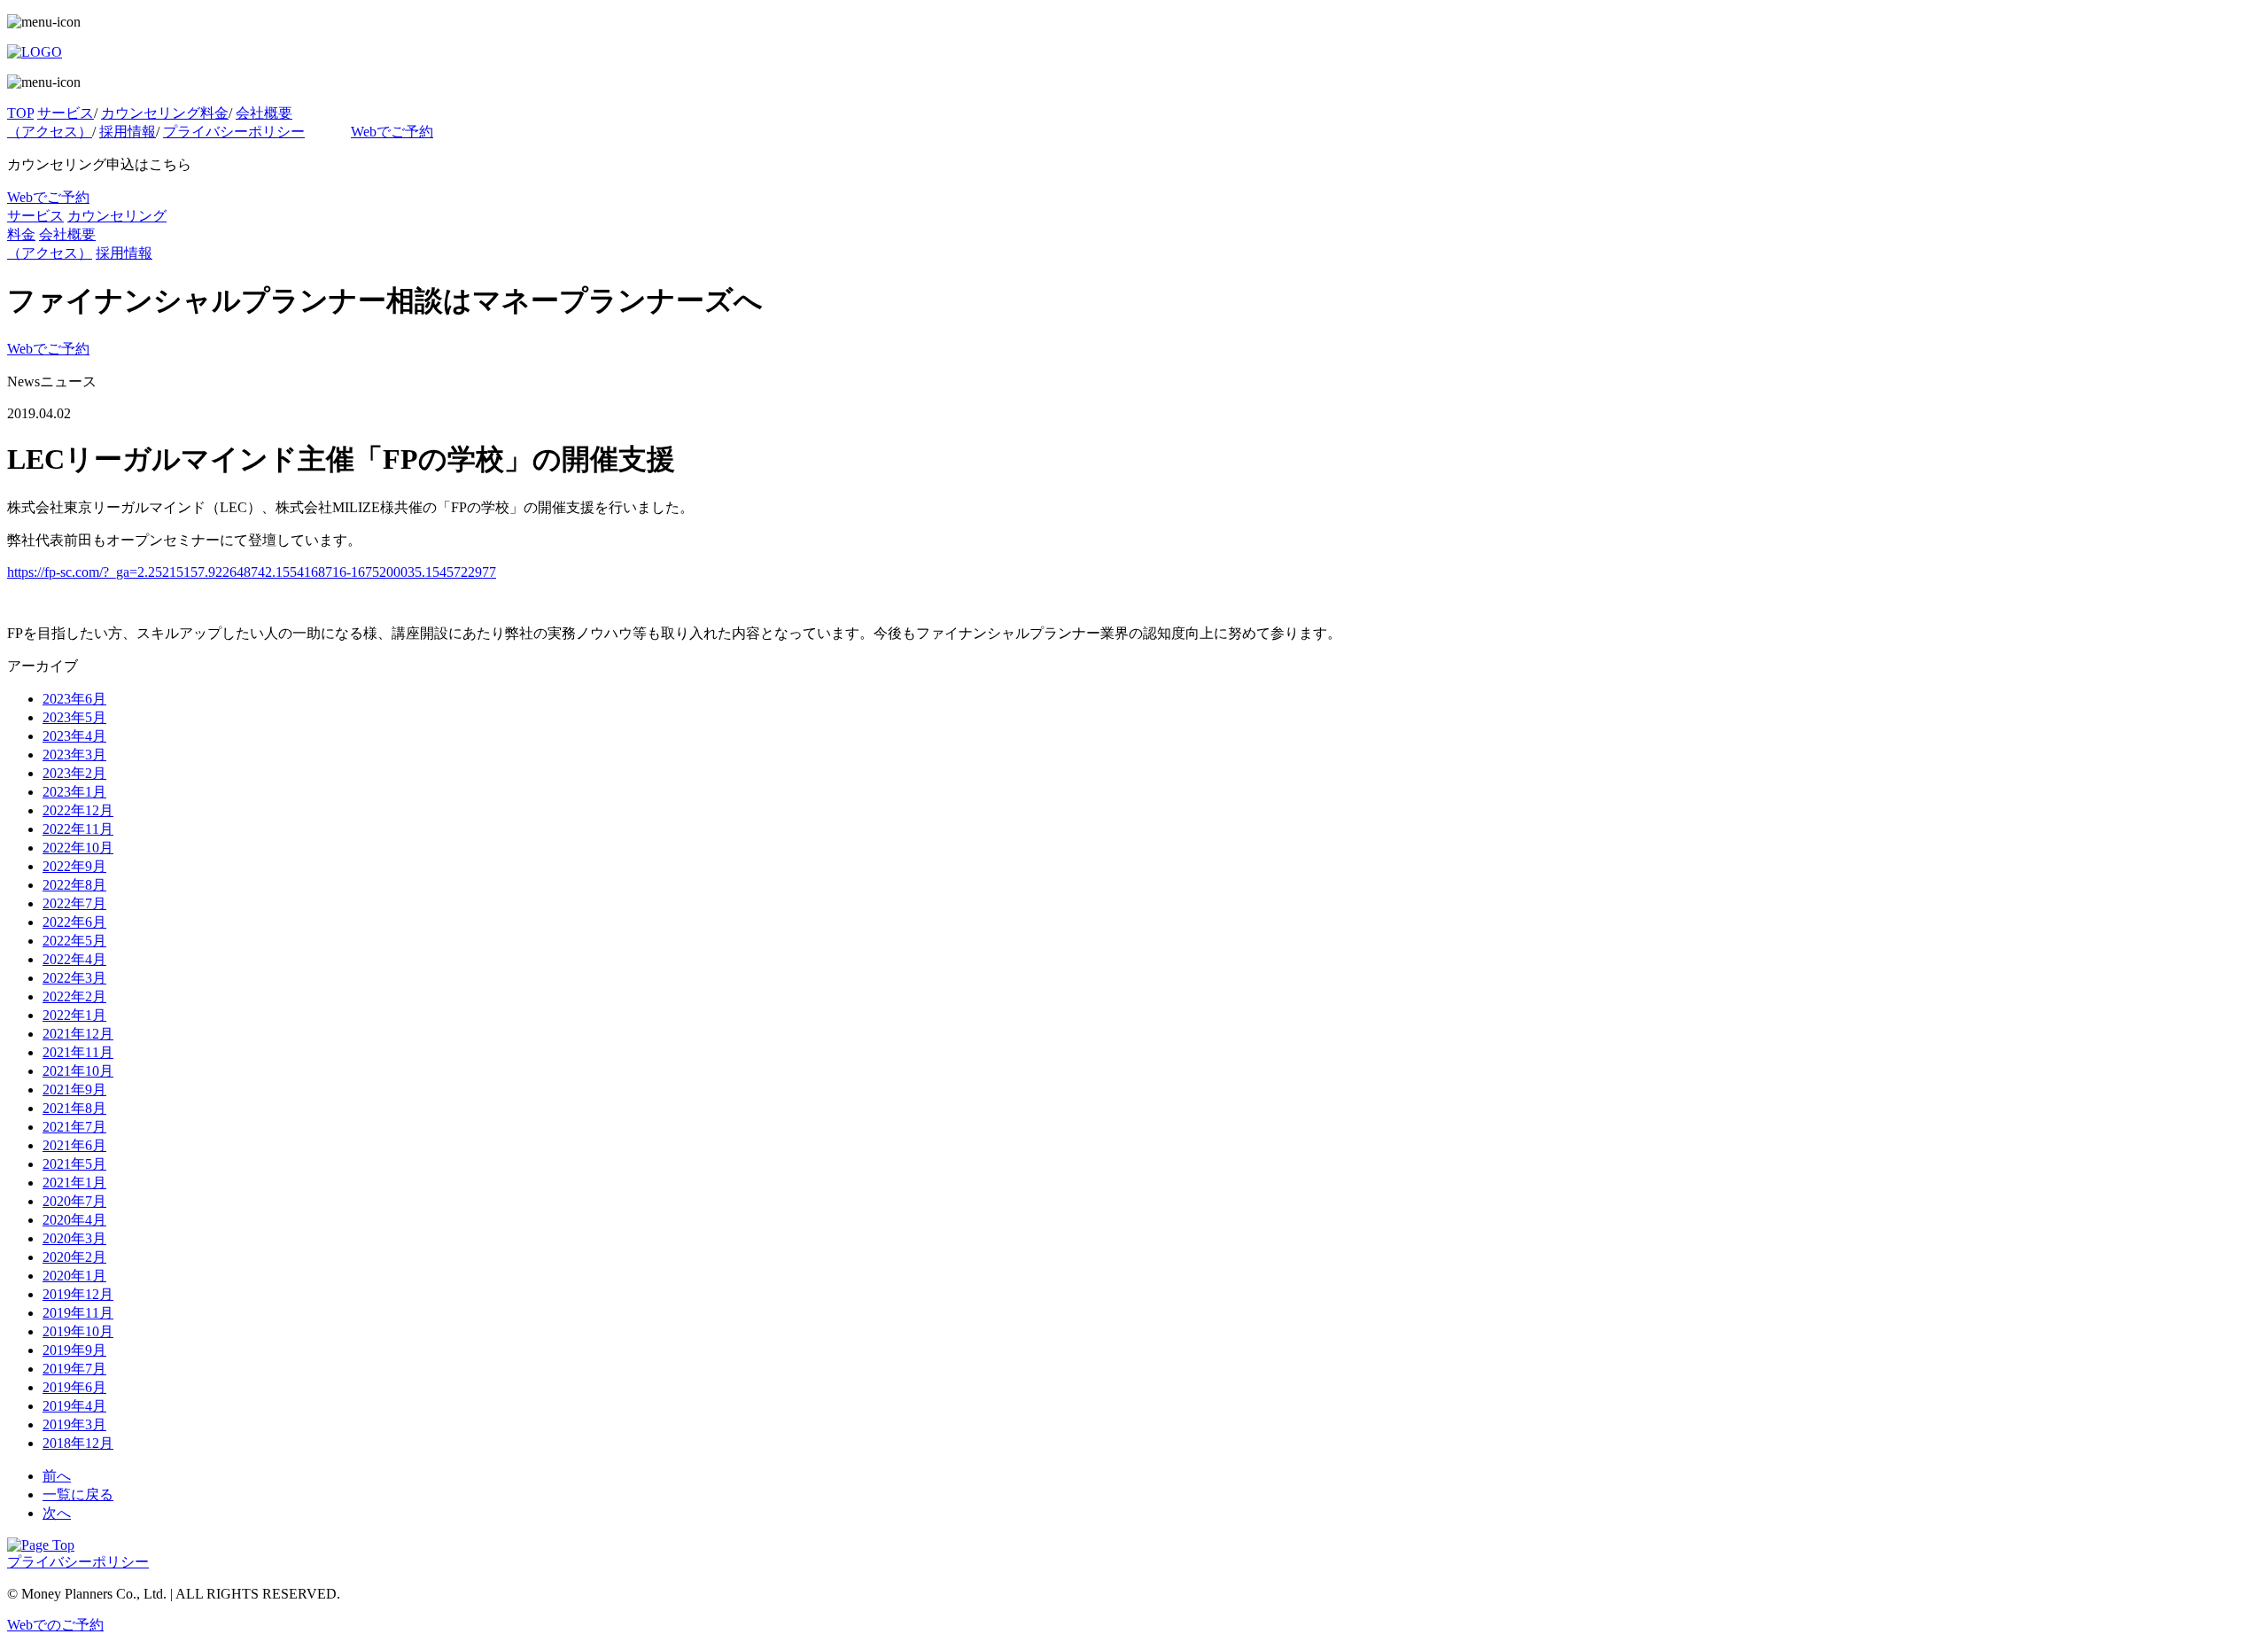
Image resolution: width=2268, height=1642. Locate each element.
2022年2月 (74, 996)
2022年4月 (74, 959)
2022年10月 (78, 848)
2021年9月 (74, 1089)
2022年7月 (74, 903)
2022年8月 (74, 885)
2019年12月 (78, 1294)
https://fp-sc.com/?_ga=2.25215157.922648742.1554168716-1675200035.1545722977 (252, 572)
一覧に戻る (78, 1494)
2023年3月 (74, 755)
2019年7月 (74, 1369)
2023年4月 (74, 736)
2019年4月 (74, 1406)
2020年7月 (74, 1201)
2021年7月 (74, 1127)
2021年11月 (78, 1052)
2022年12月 (78, 810)
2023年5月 (74, 717)
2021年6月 (74, 1145)
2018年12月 (78, 1443)
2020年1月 (74, 1276)
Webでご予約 (392, 132)
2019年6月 (74, 1387)
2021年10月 (78, 1071)
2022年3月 (74, 978)
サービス (66, 113)
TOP (20, 113)
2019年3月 (74, 1424)
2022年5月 (74, 941)
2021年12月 (78, 1034)
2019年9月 (74, 1350)
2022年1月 (74, 1015)
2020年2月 (74, 1257)
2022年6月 (74, 922)
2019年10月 (78, 1331)
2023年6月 (74, 699)
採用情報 (128, 132)
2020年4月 (74, 1220)
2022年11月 (78, 829)
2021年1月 (74, 1183)
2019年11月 (78, 1313)
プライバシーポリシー (234, 132)
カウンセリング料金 (165, 113)
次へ (57, 1513)
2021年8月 (74, 1108)
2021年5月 (74, 1164)
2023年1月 (74, 792)
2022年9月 (74, 866)
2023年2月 (74, 773)
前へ (57, 1476)
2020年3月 (74, 1238)
